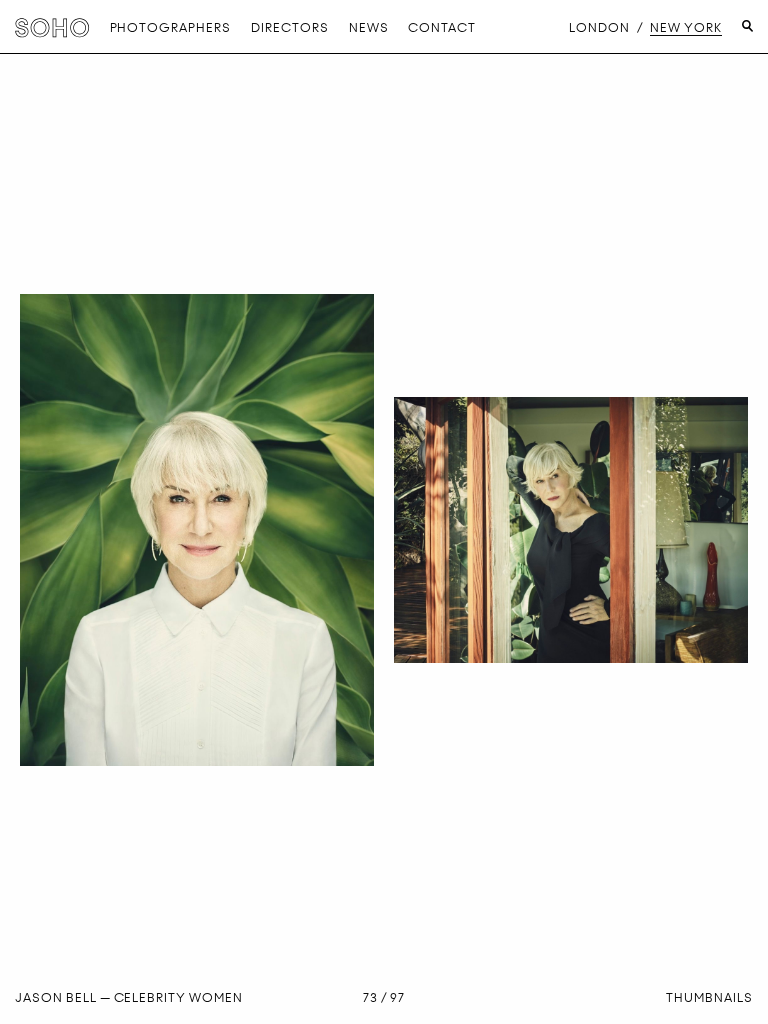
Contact (442, 27)
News (369, 27)
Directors (290, 27)
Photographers (170, 27)
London (599, 27)
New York (686, 27)
